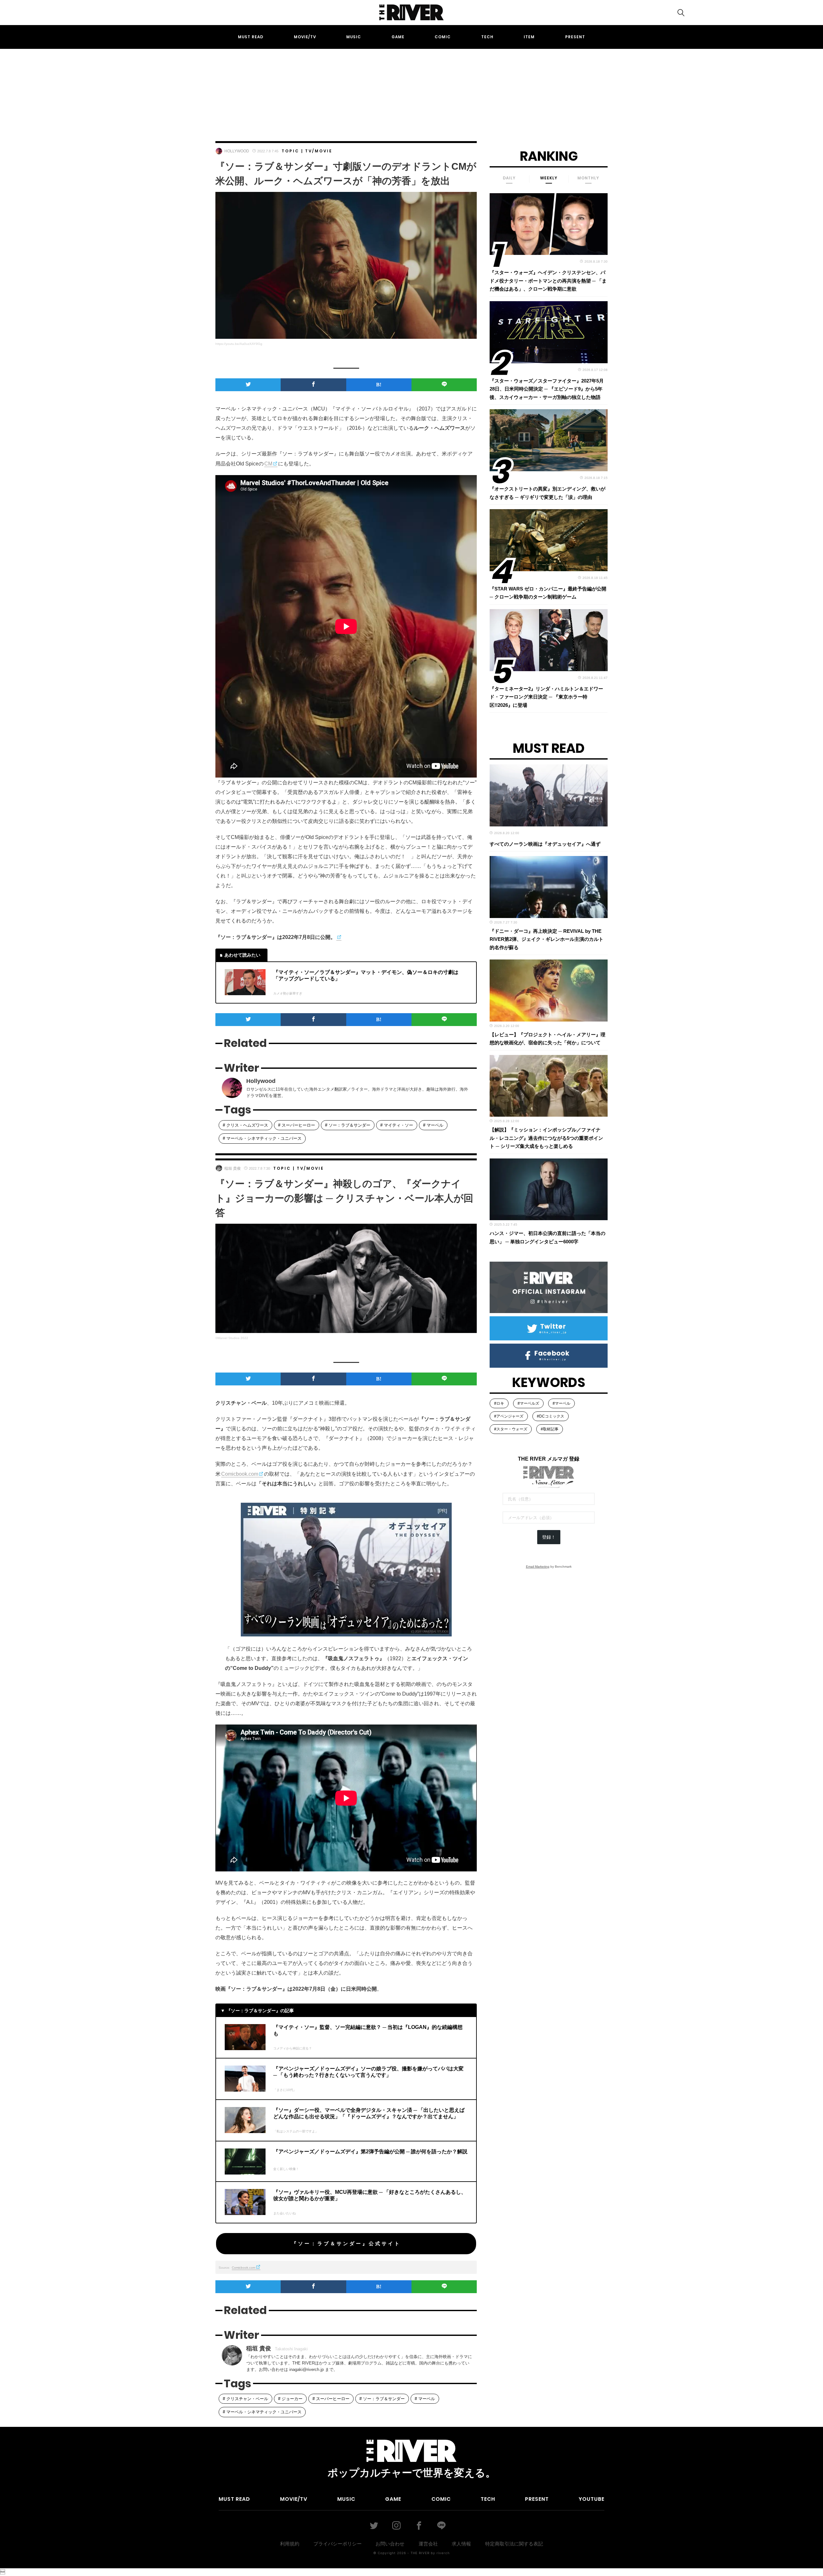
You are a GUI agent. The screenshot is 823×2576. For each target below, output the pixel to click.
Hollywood (237, 151)
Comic (443, 37)
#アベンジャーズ (509, 1416)
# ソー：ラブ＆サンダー (348, 1125)
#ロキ (499, 1403)
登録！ (549, 1537)
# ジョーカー (290, 2399)
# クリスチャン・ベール (245, 2399)
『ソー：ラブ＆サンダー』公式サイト (346, 2243)
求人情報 (461, 2544)
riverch (443, 2553)
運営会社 (428, 2544)
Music (354, 37)
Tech (487, 37)
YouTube (592, 2499)
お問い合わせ (390, 2544)
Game (398, 37)
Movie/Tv (305, 37)
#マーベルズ (528, 1403)
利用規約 (290, 2544)
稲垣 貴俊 (233, 1168)
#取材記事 (550, 1429)
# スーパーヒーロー (297, 1125)
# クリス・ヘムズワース (245, 1125)
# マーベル (433, 1125)
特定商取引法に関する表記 (514, 2544)
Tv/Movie (319, 151)
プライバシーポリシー (338, 2544)
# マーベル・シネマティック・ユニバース (262, 1138)
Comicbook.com (240, 1474)
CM (268, 464)
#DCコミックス (551, 1416)
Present (575, 37)
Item (529, 37)
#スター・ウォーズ (511, 1429)
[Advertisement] (411, 89)
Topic (290, 151)
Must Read (251, 37)
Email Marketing (538, 1567)
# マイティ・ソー (397, 1125)
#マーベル (561, 1403)
